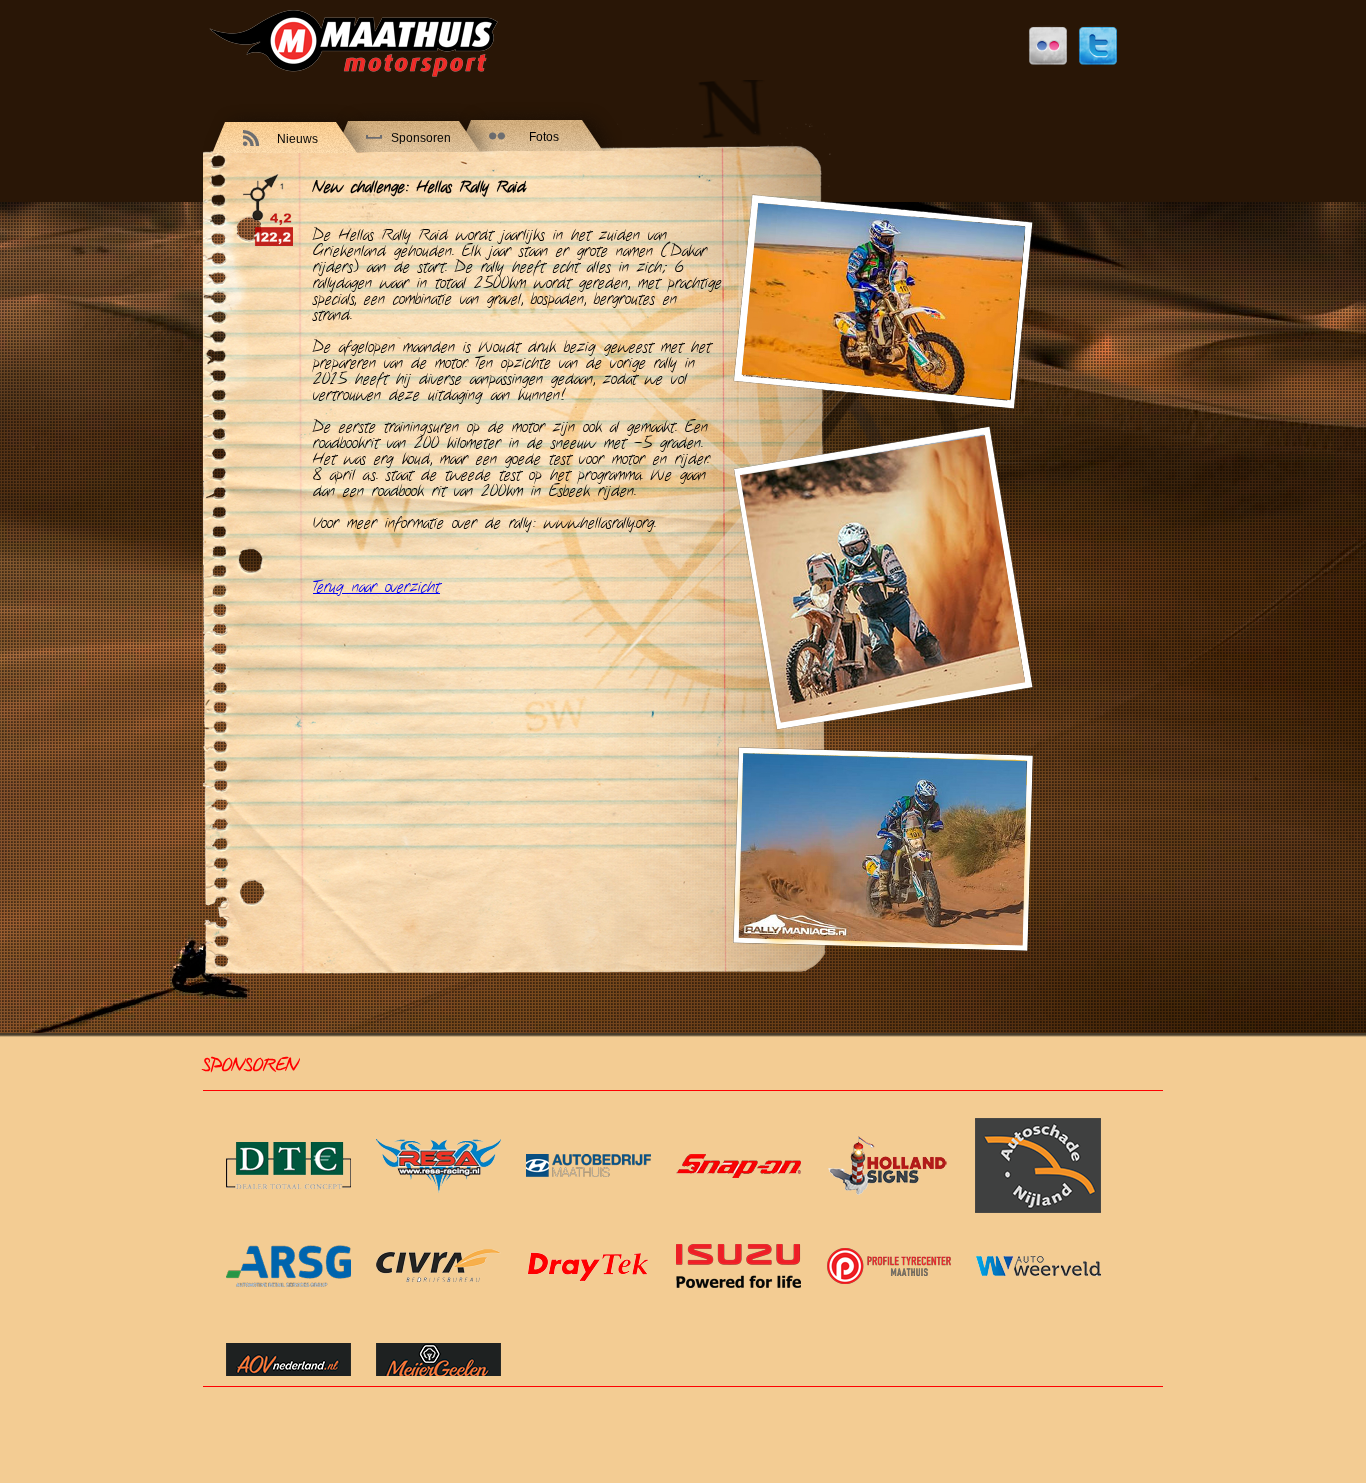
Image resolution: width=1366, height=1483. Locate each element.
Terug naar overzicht (376, 587)
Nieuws (297, 139)
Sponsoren (421, 138)
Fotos (544, 137)
